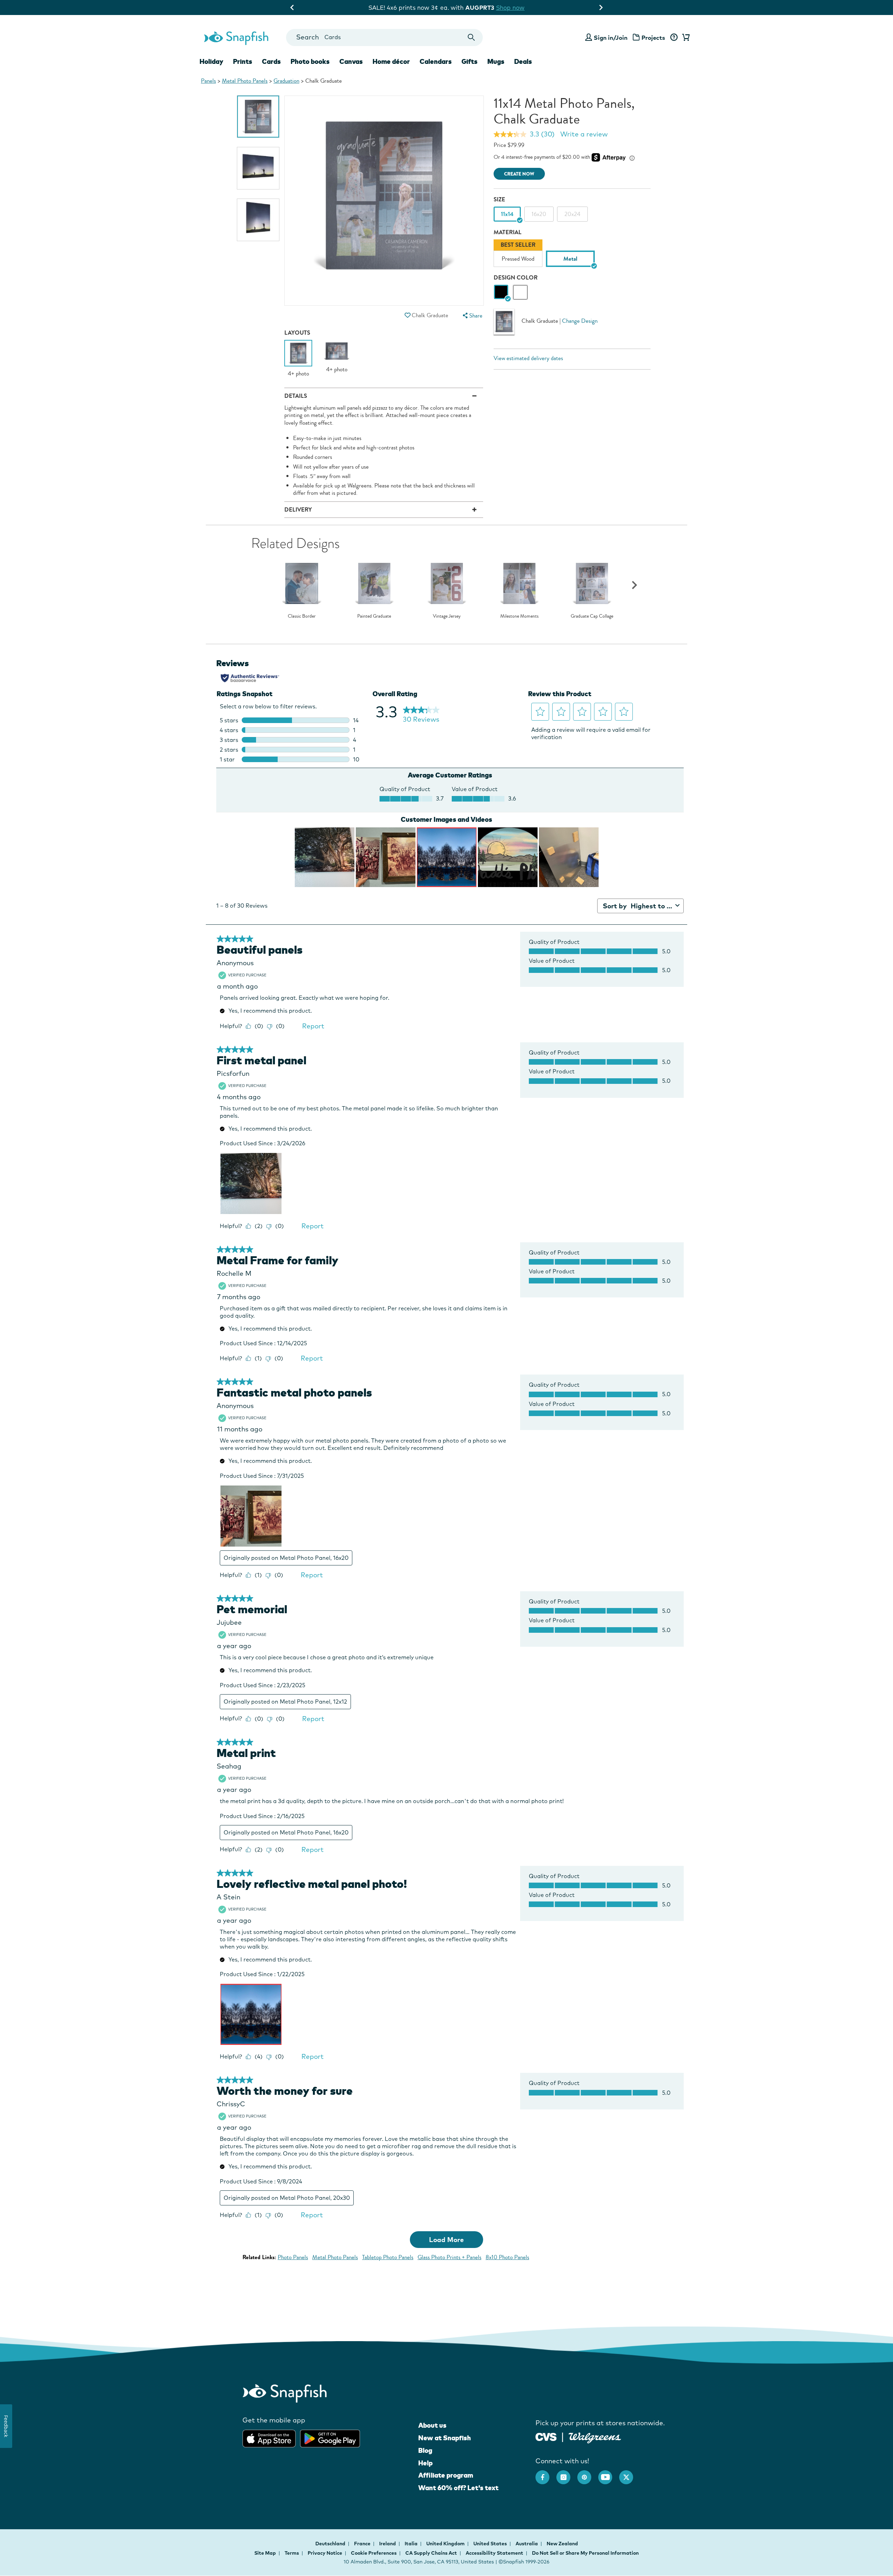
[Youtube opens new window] (609, 2474)
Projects (653, 38)
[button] (407, 315)
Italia (412, 2544)
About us (432, 2425)
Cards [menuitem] (271, 61)
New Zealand (562, 2544)
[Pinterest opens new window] (588, 2474)
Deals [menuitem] (523, 61)
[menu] (472, 316)
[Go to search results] (471, 38)
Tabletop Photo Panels (388, 2257)
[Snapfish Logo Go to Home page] (236, 37)
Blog (425, 2450)
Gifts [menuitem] (470, 61)
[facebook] (546, 2474)
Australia (527, 2544)
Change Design (580, 321)
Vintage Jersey (447, 616)
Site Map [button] (265, 2553)
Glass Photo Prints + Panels (449, 2257)
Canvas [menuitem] (351, 61)
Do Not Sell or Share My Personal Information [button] (585, 2553)
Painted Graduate (374, 616)
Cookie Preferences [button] (374, 2553)
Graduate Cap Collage (592, 616)
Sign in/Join (611, 38)
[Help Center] (674, 38)
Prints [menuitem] (243, 61)
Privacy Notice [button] (325, 2553)
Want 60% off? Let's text (458, 2488)
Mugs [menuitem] (496, 61)
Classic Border (302, 616)
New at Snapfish (445, 2438)
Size (499, 199)
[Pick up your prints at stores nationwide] (546, 2436)
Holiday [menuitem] (211, 61)
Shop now (506, 8)
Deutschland (331, 2544)
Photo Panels (293, 2257)
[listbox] (572, 255)
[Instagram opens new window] (567, 2474)
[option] (258, 117)
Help (425, 2463)
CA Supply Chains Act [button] (431, 2553)
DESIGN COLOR (516, 278)
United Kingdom (446, 2544)
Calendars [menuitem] (436, 61)
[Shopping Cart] (685, 38)
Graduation (286, 81)
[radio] (501, 292)
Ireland (388, 2544)
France (363, 2544)
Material (508, 232)
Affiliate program (446, 2475)
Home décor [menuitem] (391, 61)
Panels (208, 81)
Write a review (584, 134)
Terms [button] (292, 2553)
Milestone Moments (519, 616)
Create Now (519, 174)
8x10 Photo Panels (507, 2257)
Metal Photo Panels (245, 81)
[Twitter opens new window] (630, 2474)
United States (491, 2544)
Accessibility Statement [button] (494, 2553)
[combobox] (384, 38)
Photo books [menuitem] (310, 61)
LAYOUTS (297, 333)
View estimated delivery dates (528, 358)
